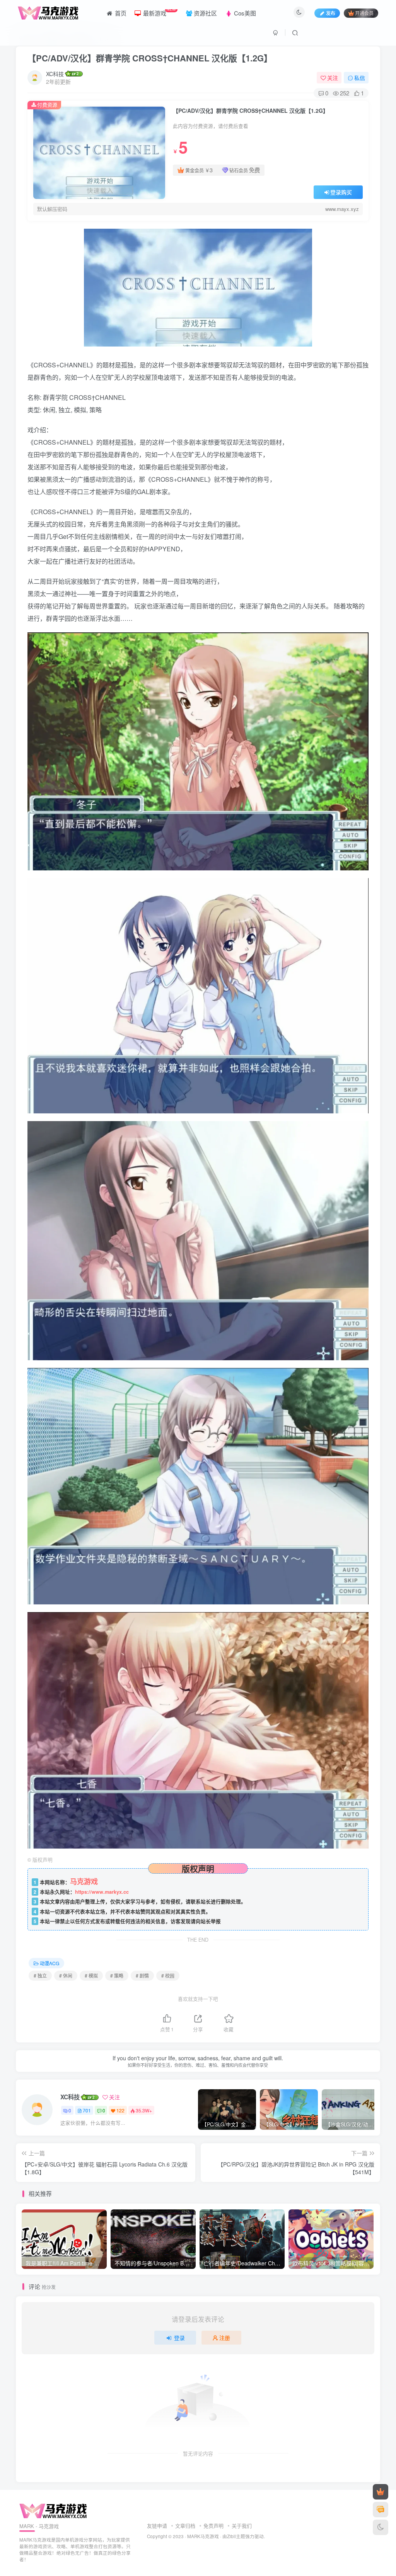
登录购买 (341, 192)
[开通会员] (381, 2492)
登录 (179, 2338)
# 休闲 (66, 1975)
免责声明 (213, 2526)
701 (87, 2110)
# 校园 (168, 1975)
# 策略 (117, 1975)
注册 (225, 2338)
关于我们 (242, 2526)
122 (120, 2110)
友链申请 (157, 2526)
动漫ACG (49, 1963)
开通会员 (364, 13)
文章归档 (185, 2526)
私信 (360, 78)
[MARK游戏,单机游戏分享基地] (53, 2510)
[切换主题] (381, 2527)
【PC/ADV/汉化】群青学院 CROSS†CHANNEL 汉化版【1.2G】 (150, 58)
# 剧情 (142, 1975)
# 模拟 (91, 1975)
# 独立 (40, 1975)
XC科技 (55, 74)
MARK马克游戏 (203, 2536)
